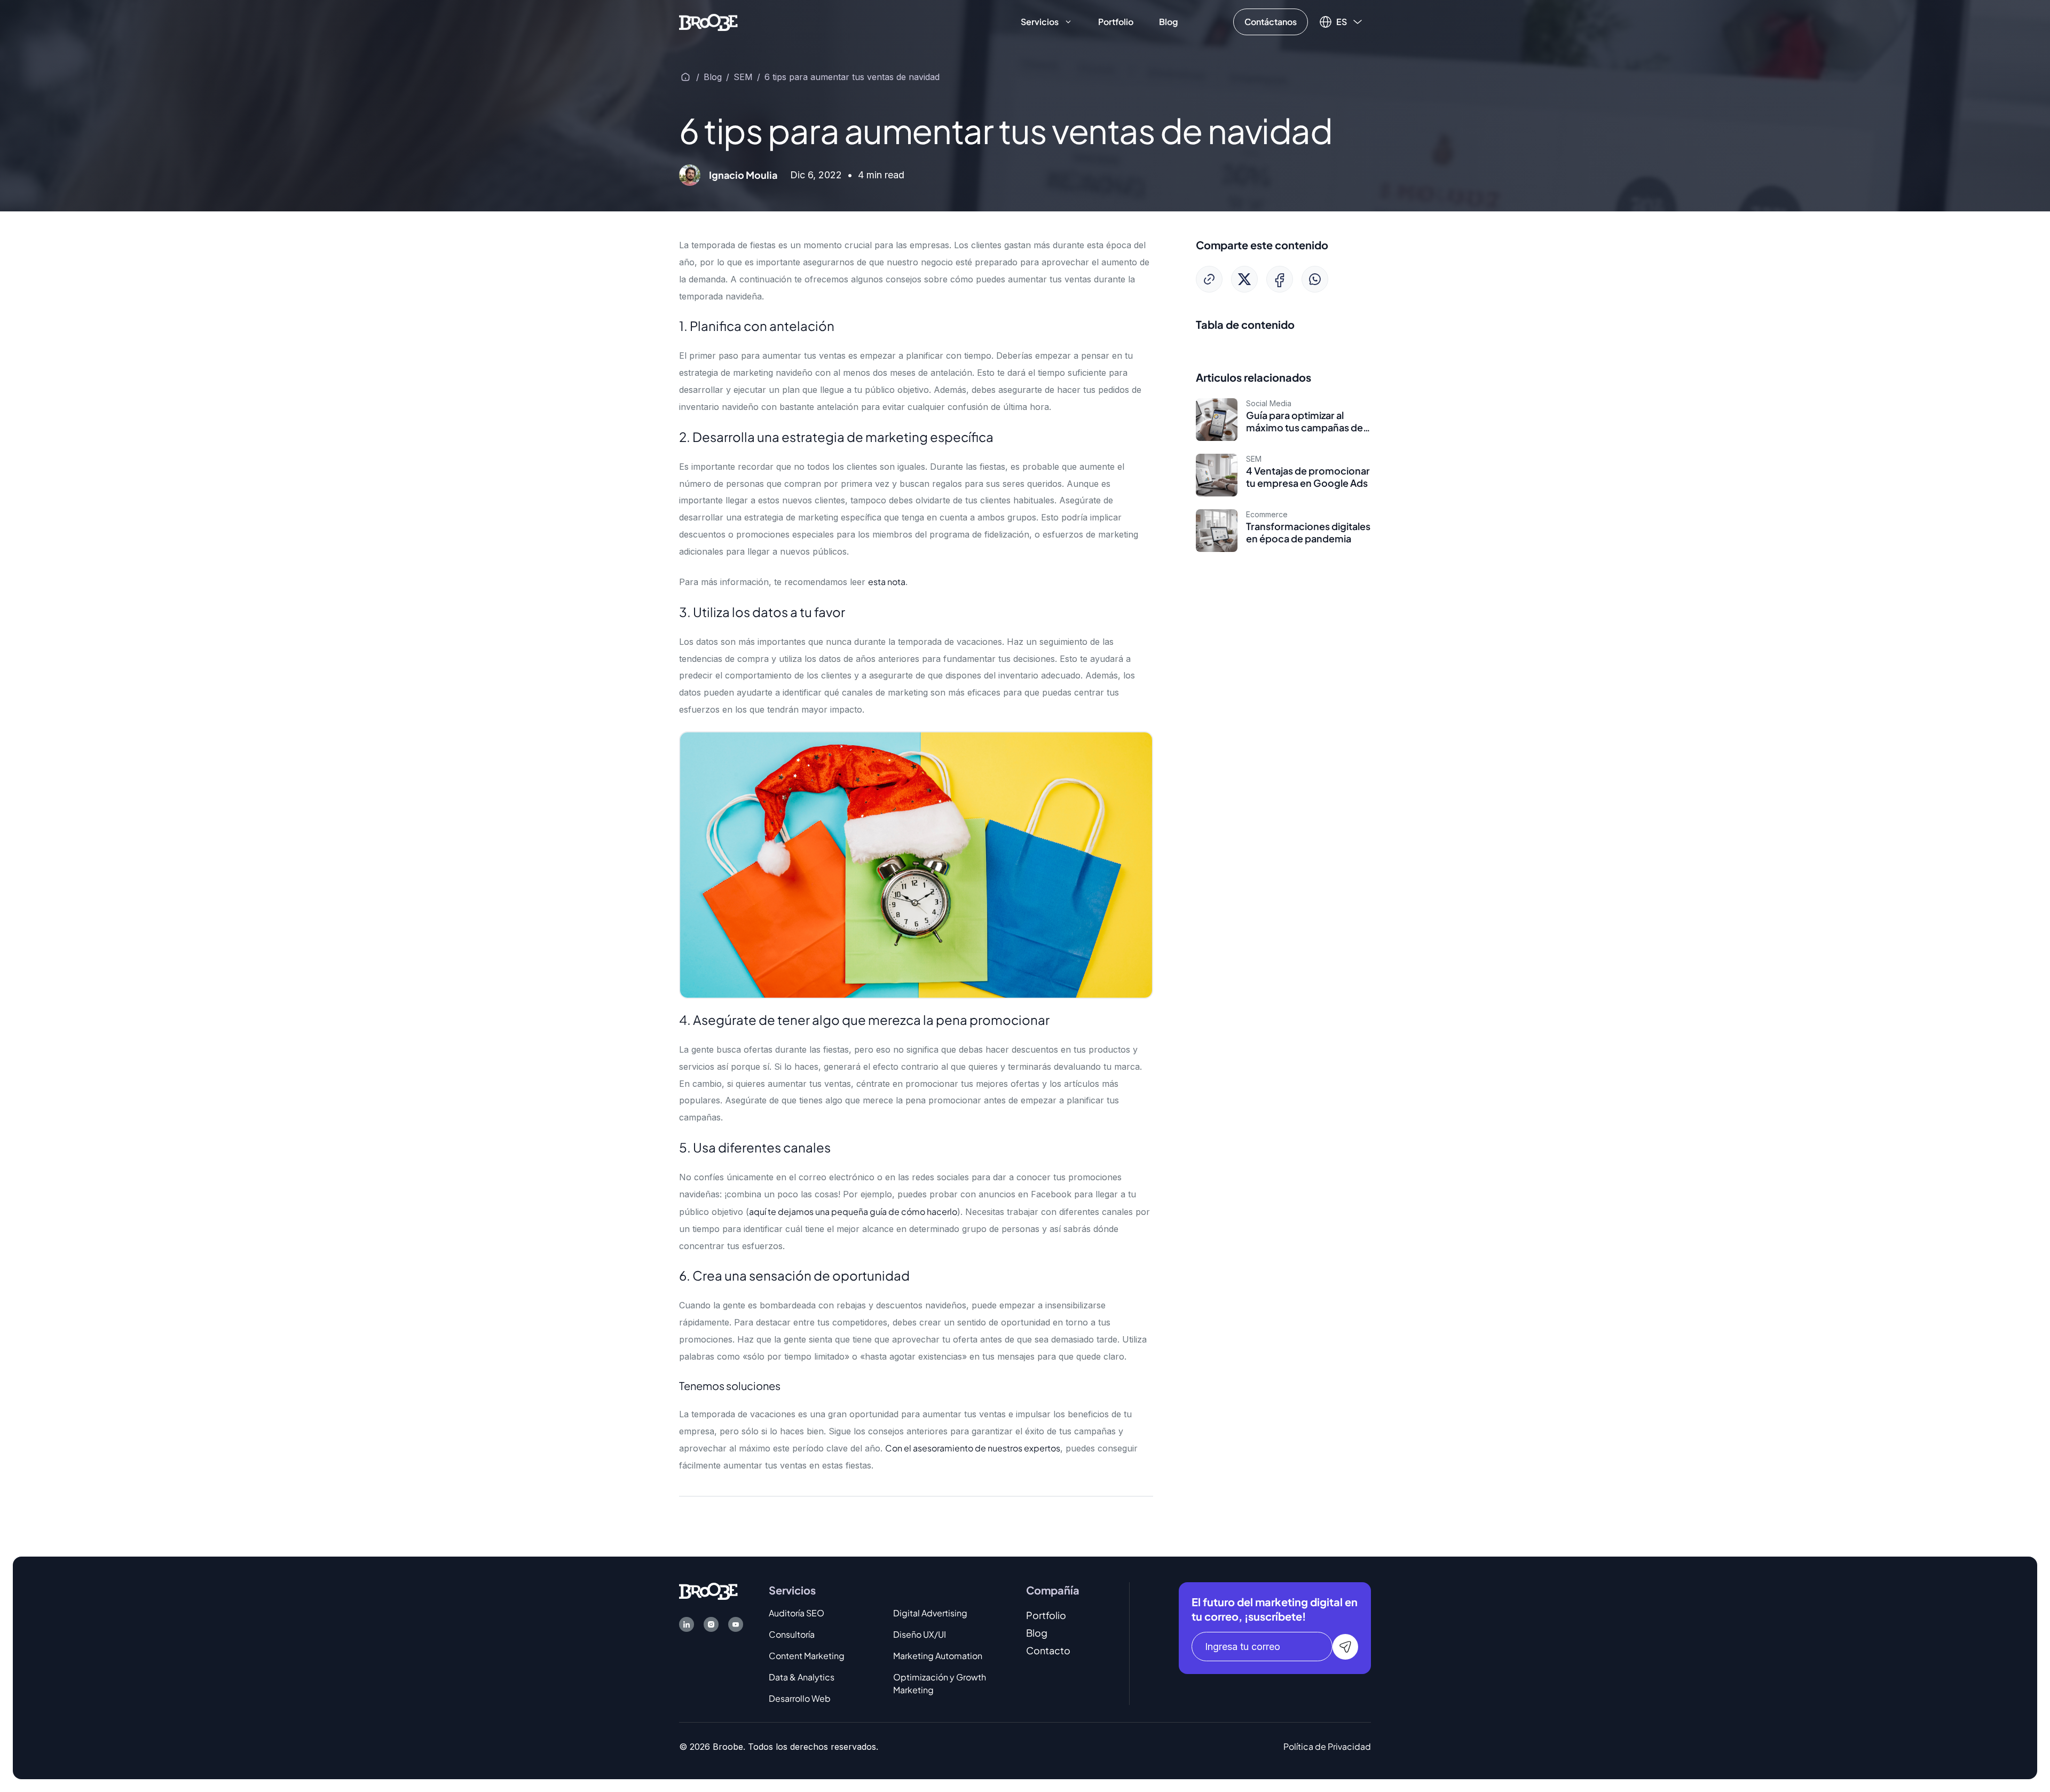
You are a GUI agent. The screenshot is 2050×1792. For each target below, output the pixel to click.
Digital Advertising (930, 1613)
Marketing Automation (938, 1656)
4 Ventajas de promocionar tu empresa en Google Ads (1308, 477)
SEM (743, 77)
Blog (1168, 22)
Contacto (1048, 1650)
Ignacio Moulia (743, 175)
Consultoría (792, 1634)
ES (1342, 22)
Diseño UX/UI (920, 1634)
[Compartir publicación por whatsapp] (1315, 279)
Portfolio (1116, 22)
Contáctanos (1271, 22)
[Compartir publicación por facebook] (1280, 279)
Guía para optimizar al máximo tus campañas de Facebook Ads (1304, 428)
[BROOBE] (708, 21)
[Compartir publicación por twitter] (1244, 279)
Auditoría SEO (797, 1613)
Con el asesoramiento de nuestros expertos (973, 1448)
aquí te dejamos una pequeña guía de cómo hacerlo (853, 1211)
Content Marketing (807, 1656)
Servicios (1040, 22)
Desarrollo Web (800, 1698)
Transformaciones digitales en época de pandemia (1308, 532)
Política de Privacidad (1327, 1746)
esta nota (887, 582)
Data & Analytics (802, 1677)
